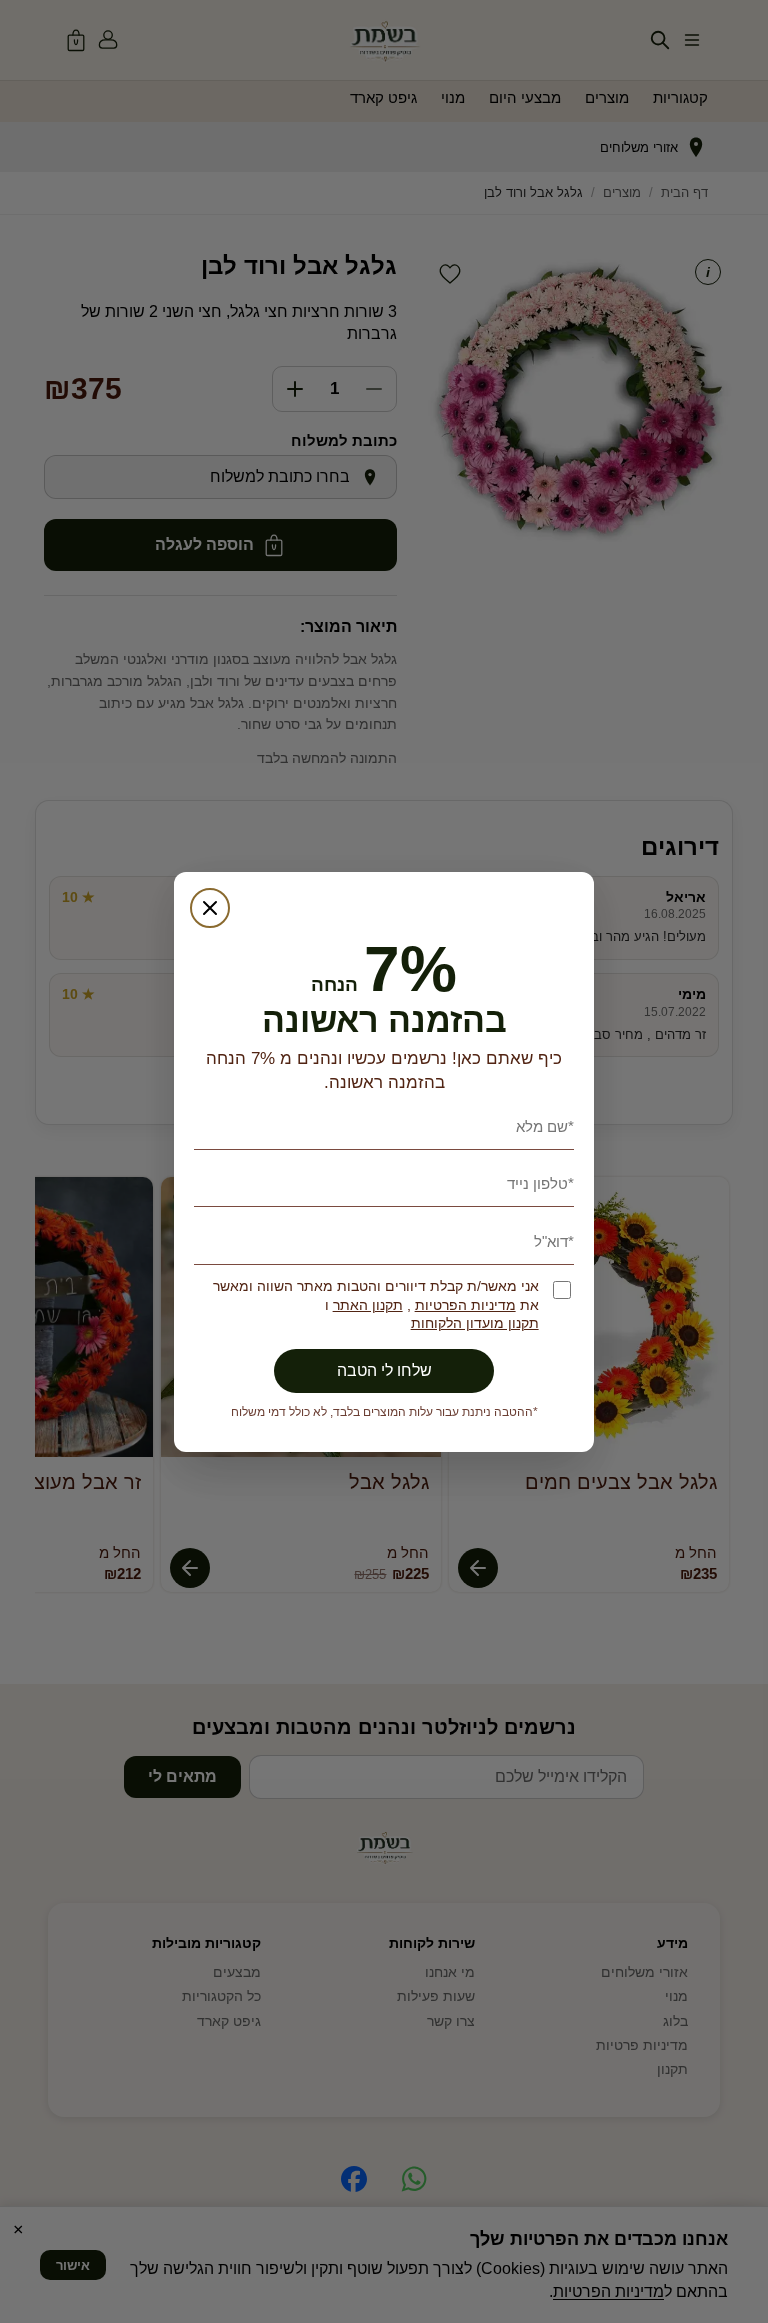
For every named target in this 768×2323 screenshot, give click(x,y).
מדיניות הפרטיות (465, 1305)
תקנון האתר (368, 1305)
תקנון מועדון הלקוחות (475, 1323)
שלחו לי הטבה (384, 1370)
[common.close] (210, 908)
